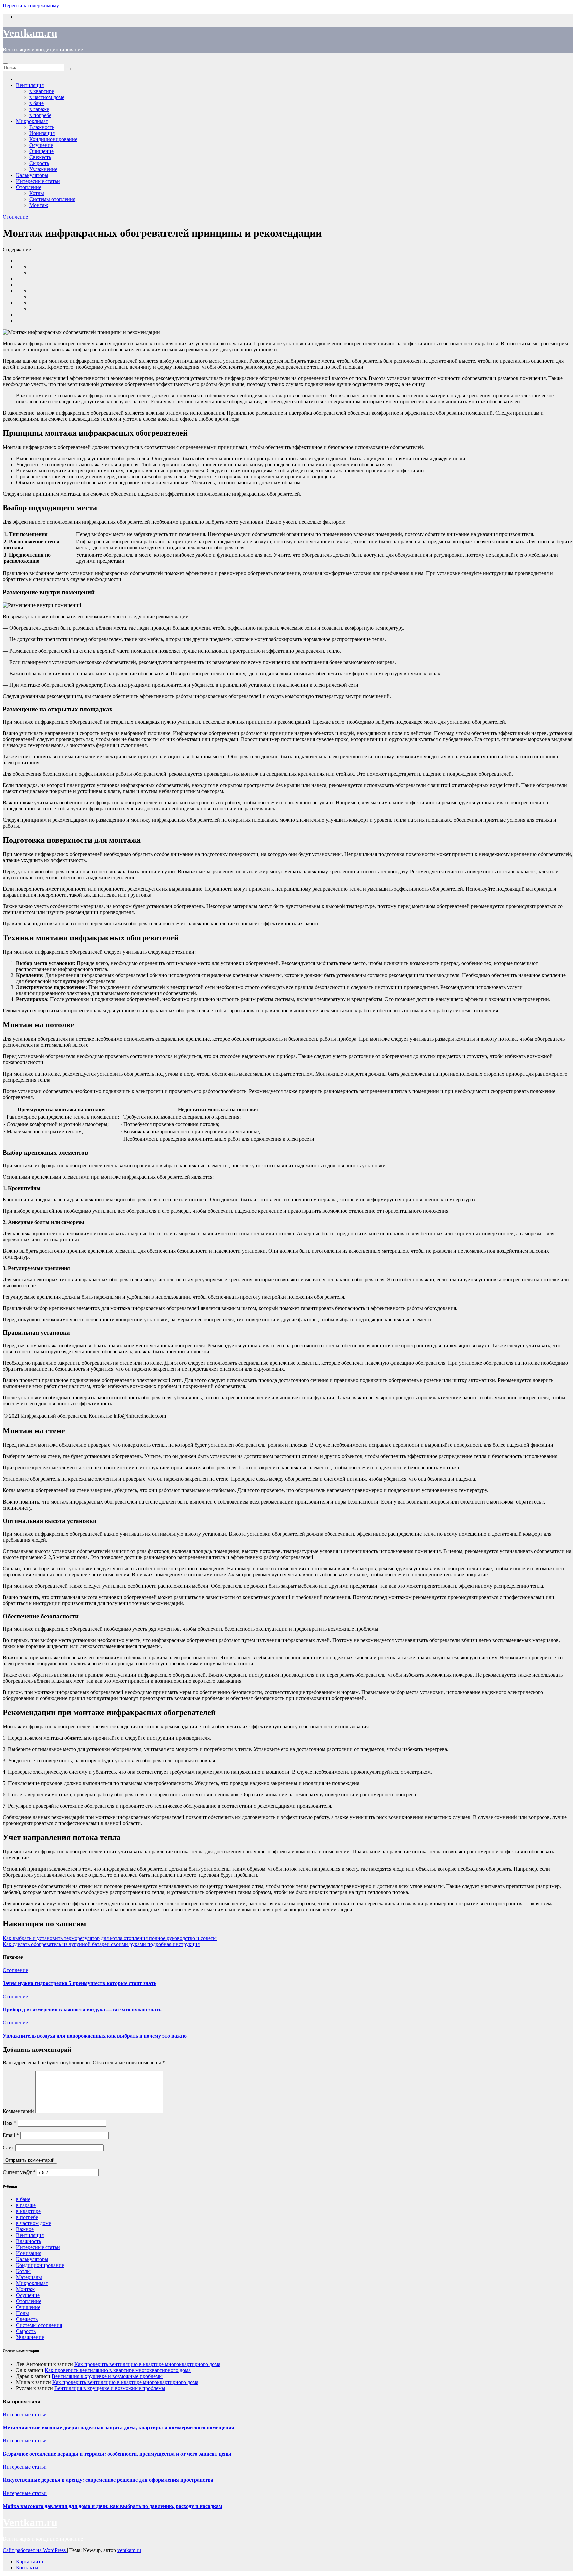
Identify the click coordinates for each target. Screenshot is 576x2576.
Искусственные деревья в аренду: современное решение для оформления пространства (108, 2480)
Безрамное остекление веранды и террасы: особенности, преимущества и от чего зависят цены (117, 2454)
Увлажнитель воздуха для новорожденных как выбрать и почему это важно (95, 2036)
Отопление (29, 187)
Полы (22, 2313)
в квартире (28, 2211)
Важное (25, 2229)
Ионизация (29, 2253)
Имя (9, 2123)
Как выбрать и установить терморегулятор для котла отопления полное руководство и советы (110, 1938)
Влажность (28, 2241)
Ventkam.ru (30, 33)
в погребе (27, 2217)
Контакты (27, 2567)
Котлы (37, 193)
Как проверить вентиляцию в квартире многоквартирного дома (147, 2364)
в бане (23, 2199)
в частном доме (33, 2223)
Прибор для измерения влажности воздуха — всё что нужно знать (82, 2009)
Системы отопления (52, 199)
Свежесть (27, 2319)
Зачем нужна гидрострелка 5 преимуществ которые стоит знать (79, 1983)
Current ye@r (19, 2172)
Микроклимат (32, 2283)
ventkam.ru (129, 2550)
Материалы (29, 2277)
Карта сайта (29, 2561)
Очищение (28, 2307)
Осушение (28, 2295)
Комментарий (18, 2111)
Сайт (8, 2148)
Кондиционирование (53, 139)
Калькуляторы (32, 2259)
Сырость (26, 2331)
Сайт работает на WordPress (35, 2550)
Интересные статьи (38, 181)
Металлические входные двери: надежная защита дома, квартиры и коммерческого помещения (118, 2427)
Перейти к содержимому (31, 6)
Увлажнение (30, 2337)
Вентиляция (30, 2235)
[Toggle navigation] (5, 63)
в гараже (26, 2205)
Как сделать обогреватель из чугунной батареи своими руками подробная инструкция (101, 1944)
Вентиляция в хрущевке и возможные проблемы (107, 2376)
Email (11, 2135)
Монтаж (39, 205)
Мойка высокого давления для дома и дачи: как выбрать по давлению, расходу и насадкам (112, 2506)
